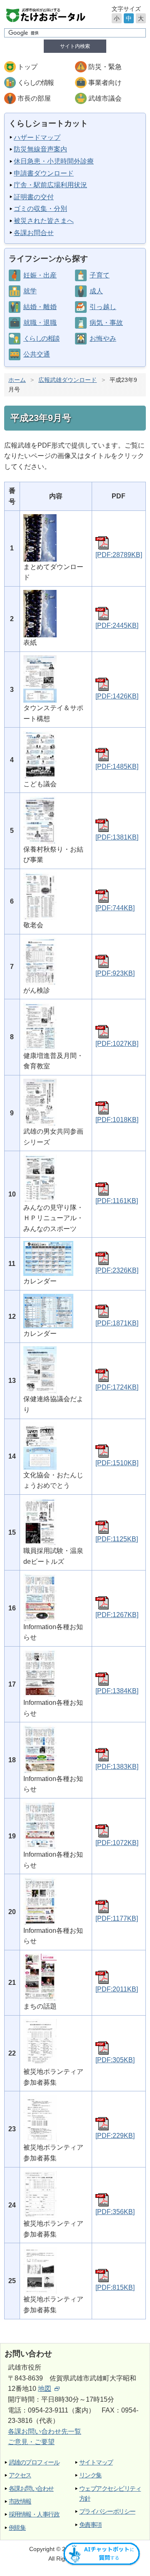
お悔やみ (103, 338)
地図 (45, 2389)
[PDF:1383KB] (117, 1767)
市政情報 (20, 2501)
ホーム (17, 380)
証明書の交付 (34, 197)
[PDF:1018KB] (117, 1120)
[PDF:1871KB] (117, 1323)
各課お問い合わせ (31, 2488)
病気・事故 (106, 323)
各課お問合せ (34, 233)
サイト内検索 (75, 46)
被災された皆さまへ (44, 221)
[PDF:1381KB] (117, 837)
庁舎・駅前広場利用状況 (50, 185)
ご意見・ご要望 (31, 2442)
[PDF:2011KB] (117, 1989)
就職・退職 (40, 323)
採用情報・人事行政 (34, 2514)
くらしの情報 (35, 83)
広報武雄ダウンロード (67, 380)
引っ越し (103, 307)
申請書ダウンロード (44, 173)
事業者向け (105, 83)
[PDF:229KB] (115, 2136)
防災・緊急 (105, 67)
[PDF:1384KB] (117, 1691)
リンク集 (90, 2475)
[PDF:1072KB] (117, 1843)
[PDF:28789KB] (119, 555)
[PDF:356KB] (115, 2212)
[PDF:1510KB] (117, 1463)
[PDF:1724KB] (117, 1387)
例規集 (17, 2528)
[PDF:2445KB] (117, 625)
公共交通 (37, 354)
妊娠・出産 (40, 275)
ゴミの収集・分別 (40, 209)
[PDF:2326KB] (117, 1270)
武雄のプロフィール (34, 2462)
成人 (96, 291)
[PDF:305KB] (115, 2060)
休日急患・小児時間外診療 (54, 161)
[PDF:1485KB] (117, 767)
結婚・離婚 (40, 307)
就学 (30, 291)
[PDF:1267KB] (117, 1615)
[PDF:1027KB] (117, 1044)
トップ (27, 67)
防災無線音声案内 (40, 149)
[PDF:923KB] (115, 973)
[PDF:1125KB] (117, 1539)
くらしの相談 (41, 338)
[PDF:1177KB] (117, 1918)
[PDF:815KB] (115, 2287)
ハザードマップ (37, 137)
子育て (100, 275)
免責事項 (90, 2525)
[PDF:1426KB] (117, 696)
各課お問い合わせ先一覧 (45, 2431)
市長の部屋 (34, 98)
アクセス (20, 2475)
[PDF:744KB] (115, 908)
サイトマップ (96, 2462)
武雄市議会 (105, 98)
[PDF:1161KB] (117, 1201)
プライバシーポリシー (107, 2511)
